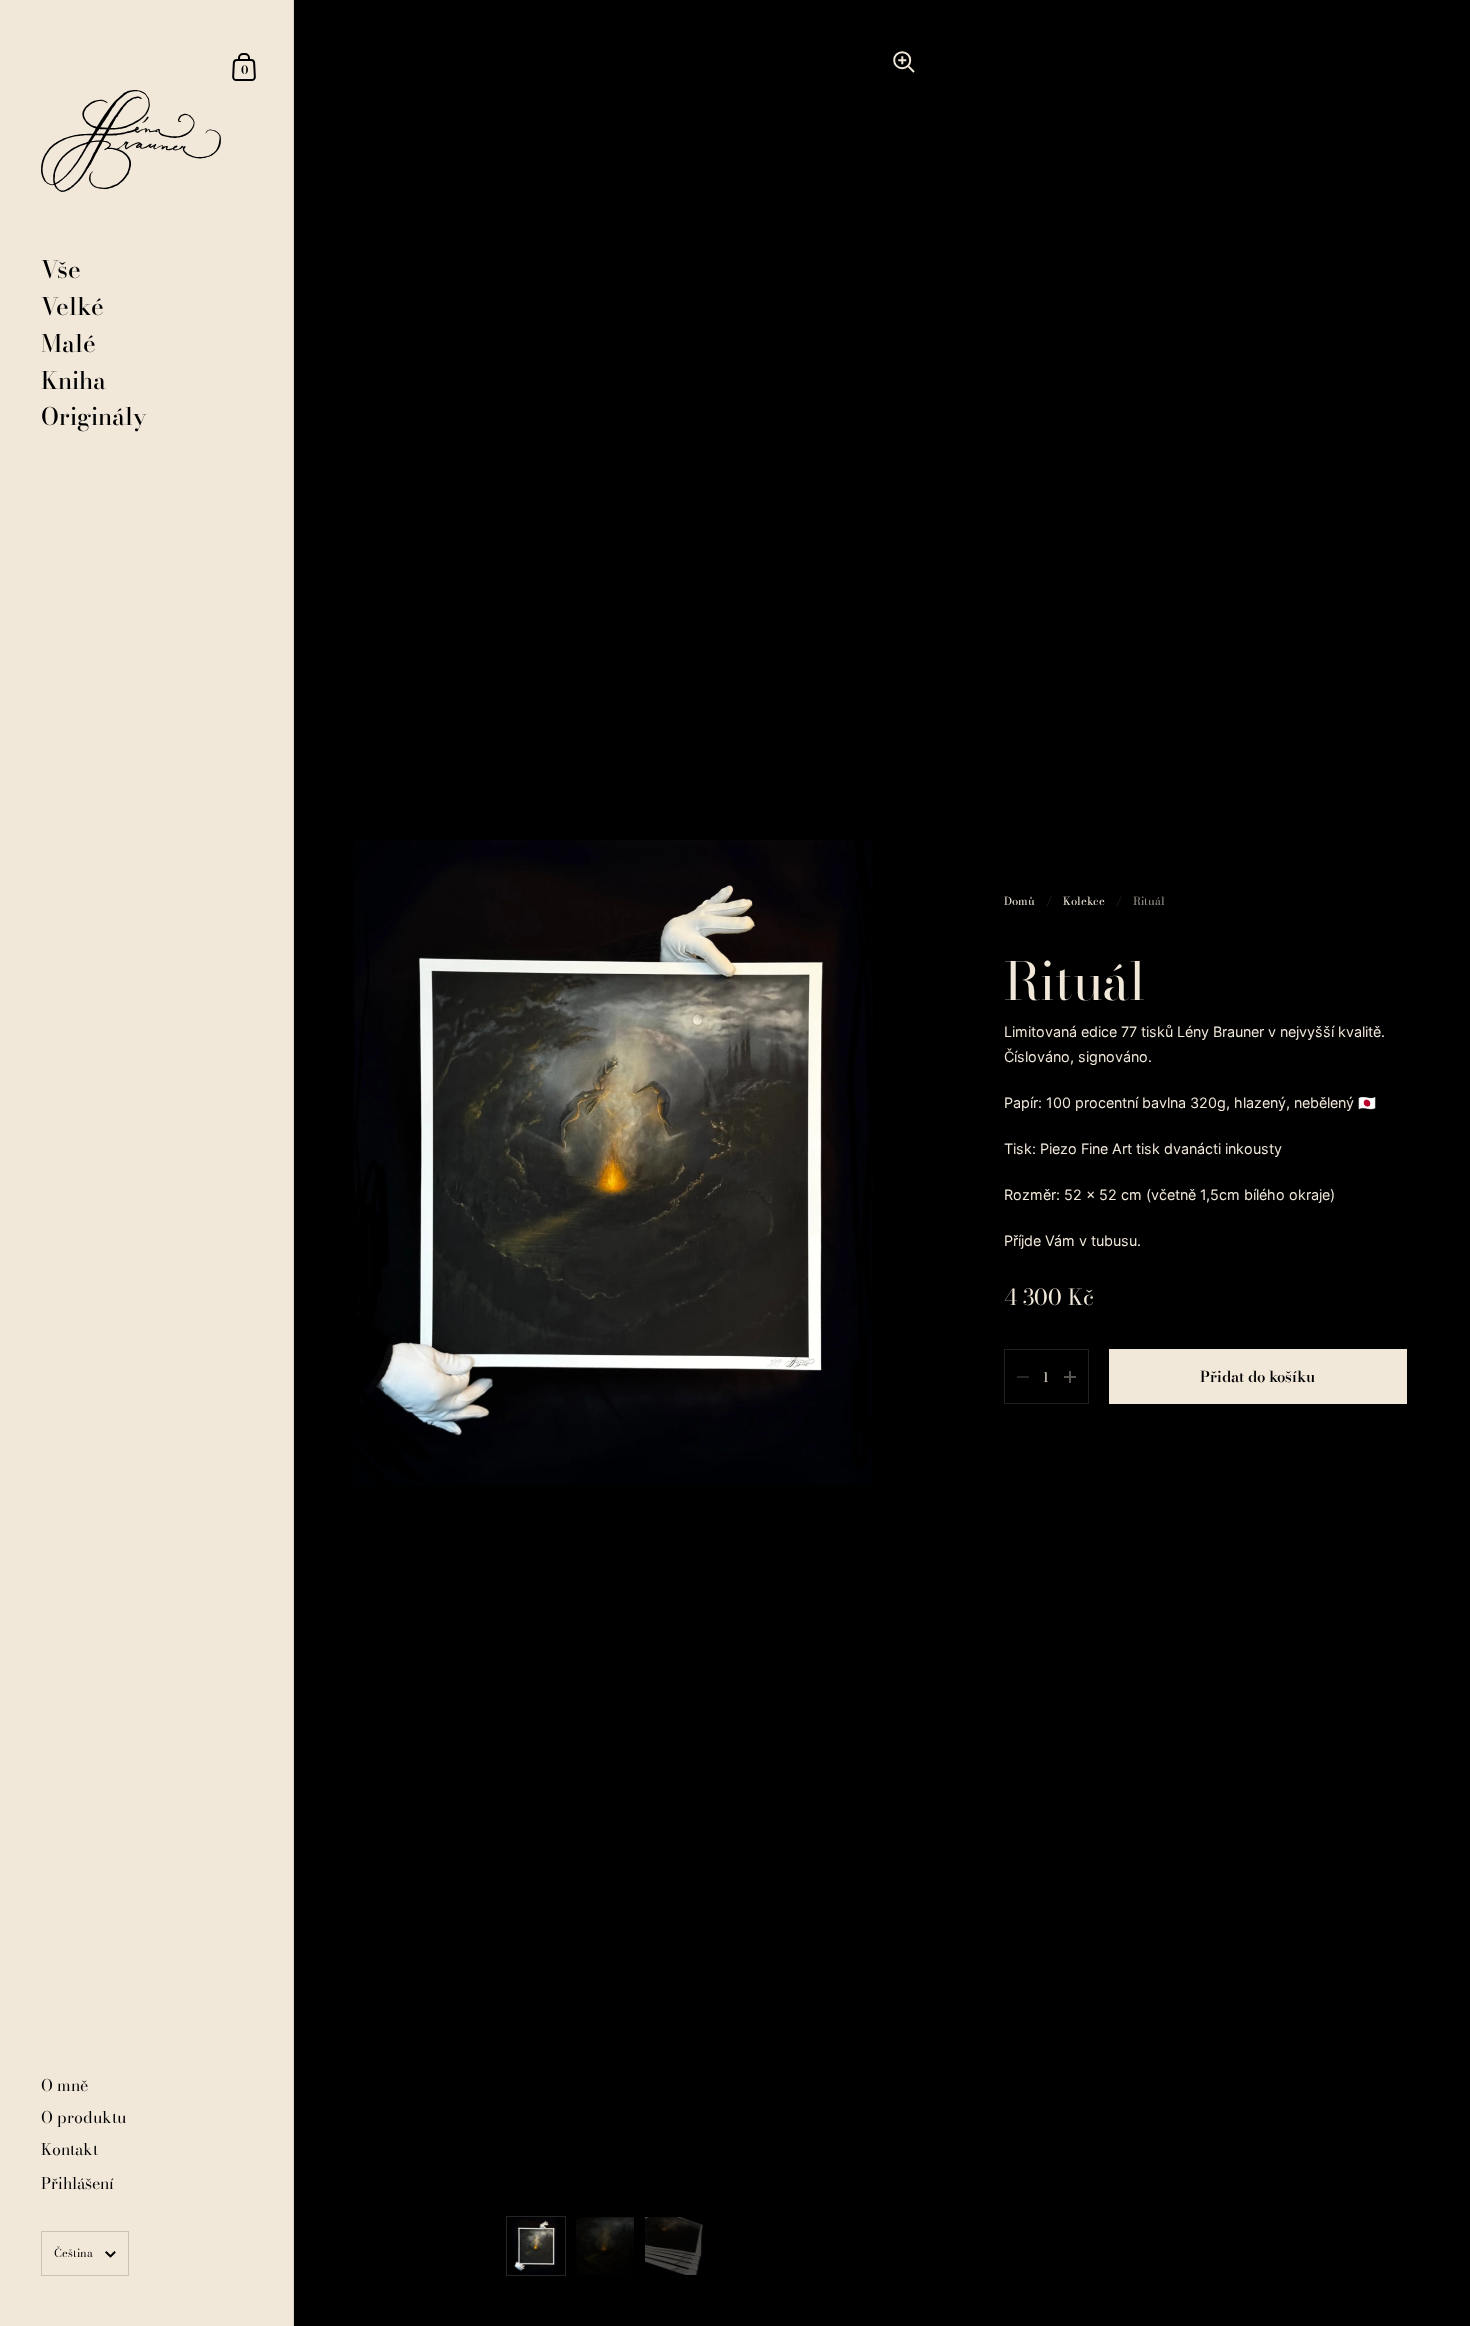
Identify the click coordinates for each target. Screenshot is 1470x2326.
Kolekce (1084, 900)
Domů (1019, 900)
